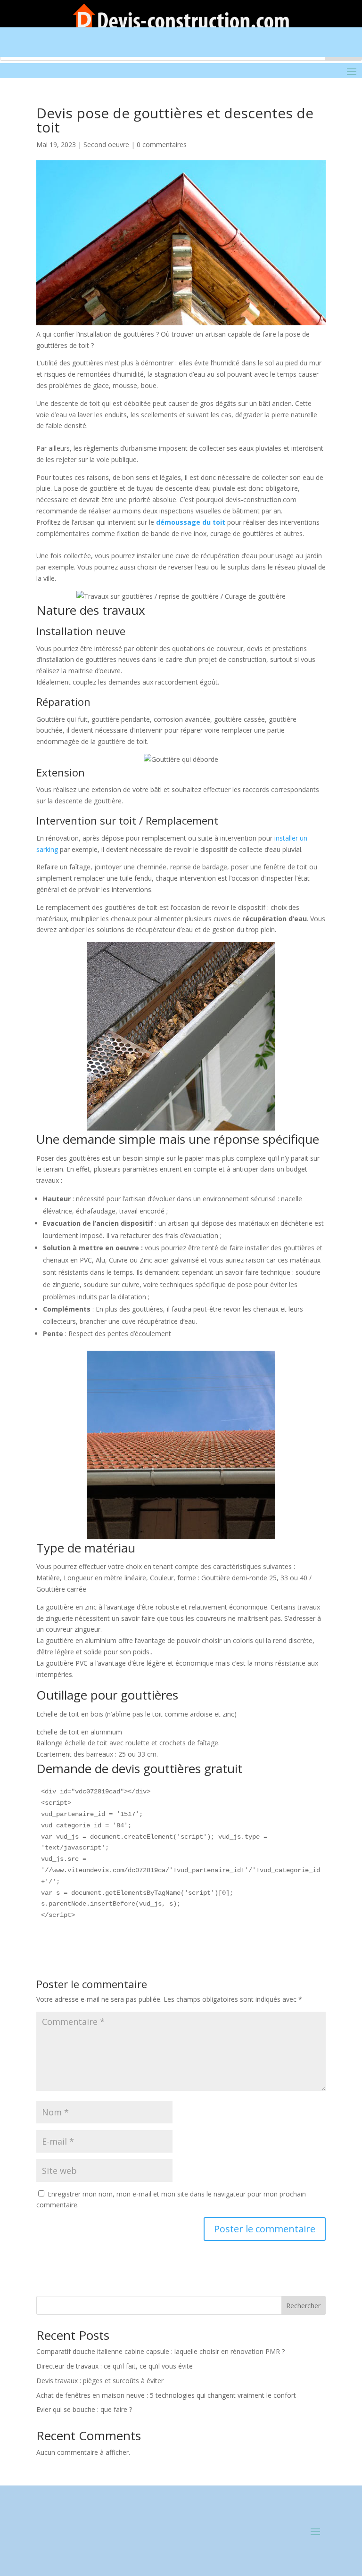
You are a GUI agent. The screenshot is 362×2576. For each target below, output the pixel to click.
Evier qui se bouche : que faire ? (84, 2409)
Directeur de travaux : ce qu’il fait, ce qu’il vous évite (115, 2366)
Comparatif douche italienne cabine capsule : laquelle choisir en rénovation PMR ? (160, 2351)
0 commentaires (162, 144)
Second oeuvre (106, 144)
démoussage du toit (191, 522)
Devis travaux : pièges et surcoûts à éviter (100, 2381)
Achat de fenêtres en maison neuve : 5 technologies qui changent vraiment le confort (166, 2395)
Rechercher (303, 2306)
